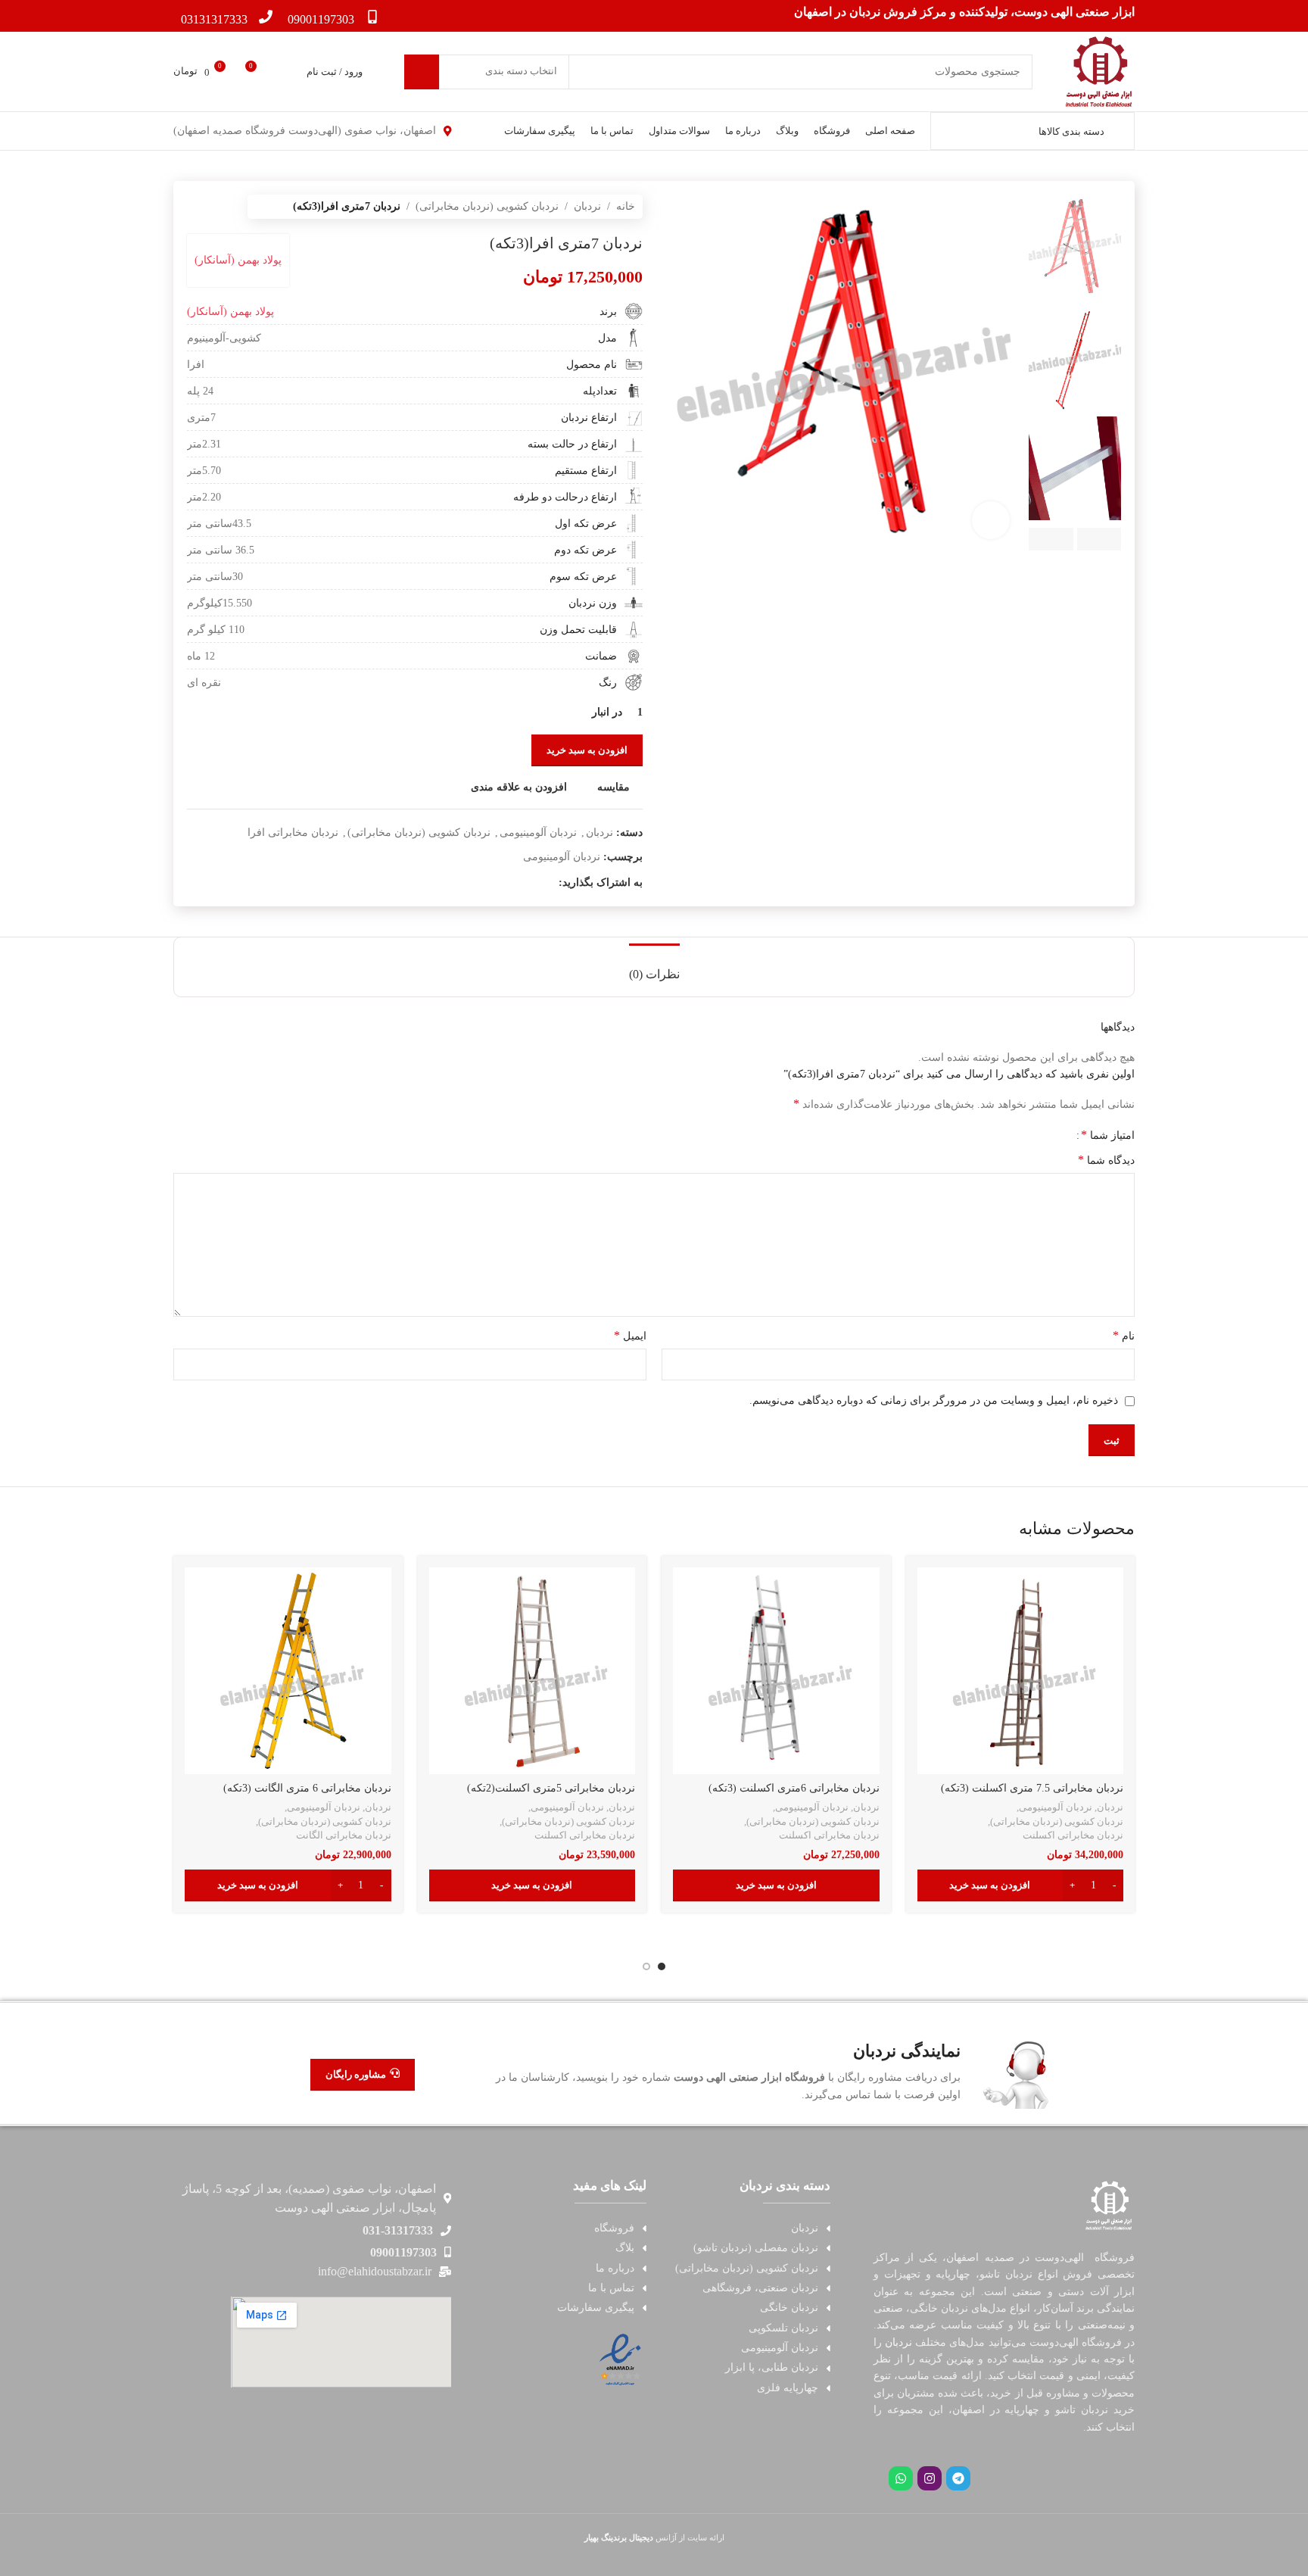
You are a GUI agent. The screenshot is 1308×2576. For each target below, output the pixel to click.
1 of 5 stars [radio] (1059, 1135)
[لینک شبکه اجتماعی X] (533, 883)
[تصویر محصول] (1021, 1671)
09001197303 (321, 19)
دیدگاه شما (1106, 1160)
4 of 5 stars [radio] (1025, 1135)
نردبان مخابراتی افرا (293, 833)
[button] (1021, 1885)
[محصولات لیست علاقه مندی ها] (285, 72)
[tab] (654, 967)
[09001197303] (372, 17)
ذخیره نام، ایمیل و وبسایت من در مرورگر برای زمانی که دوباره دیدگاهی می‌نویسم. (934, 1400)
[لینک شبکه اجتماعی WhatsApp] (480, 883)
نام (1124, 1335)
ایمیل (630, 1335)
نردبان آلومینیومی (538, 833)
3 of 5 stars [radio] (1037, 1135)
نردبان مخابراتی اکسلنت (1073, 1835)
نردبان (587, 206)
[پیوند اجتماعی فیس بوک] (550, 883)
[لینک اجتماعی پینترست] (515, 883)
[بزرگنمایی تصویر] (991, 520)
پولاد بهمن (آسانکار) (238, 260)
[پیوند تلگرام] (463, 883)
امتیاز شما (1108, 1135)
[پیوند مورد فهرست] (746, 2228)
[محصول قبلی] (225, 207)
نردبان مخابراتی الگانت (344, 1835)
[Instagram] (930, 2478)
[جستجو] (422, 72)
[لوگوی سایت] (1099, 71)
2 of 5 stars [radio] (1048, 1135)
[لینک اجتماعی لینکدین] (498, 883)
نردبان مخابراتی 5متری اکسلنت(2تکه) (551, 1788)
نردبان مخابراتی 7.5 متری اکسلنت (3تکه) (1032, 1788)
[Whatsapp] (901, 2478)
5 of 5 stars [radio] (1014, 1135)
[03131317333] (266, 17)
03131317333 (214, 19)
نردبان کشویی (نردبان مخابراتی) (487, 206)
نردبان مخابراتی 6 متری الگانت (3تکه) (307, 1788)
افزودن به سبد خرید (587, 750)
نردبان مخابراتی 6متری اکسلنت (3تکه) (794, 1788)
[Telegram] (958, 2478)
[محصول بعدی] (195, 207)
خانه (626, 206)
